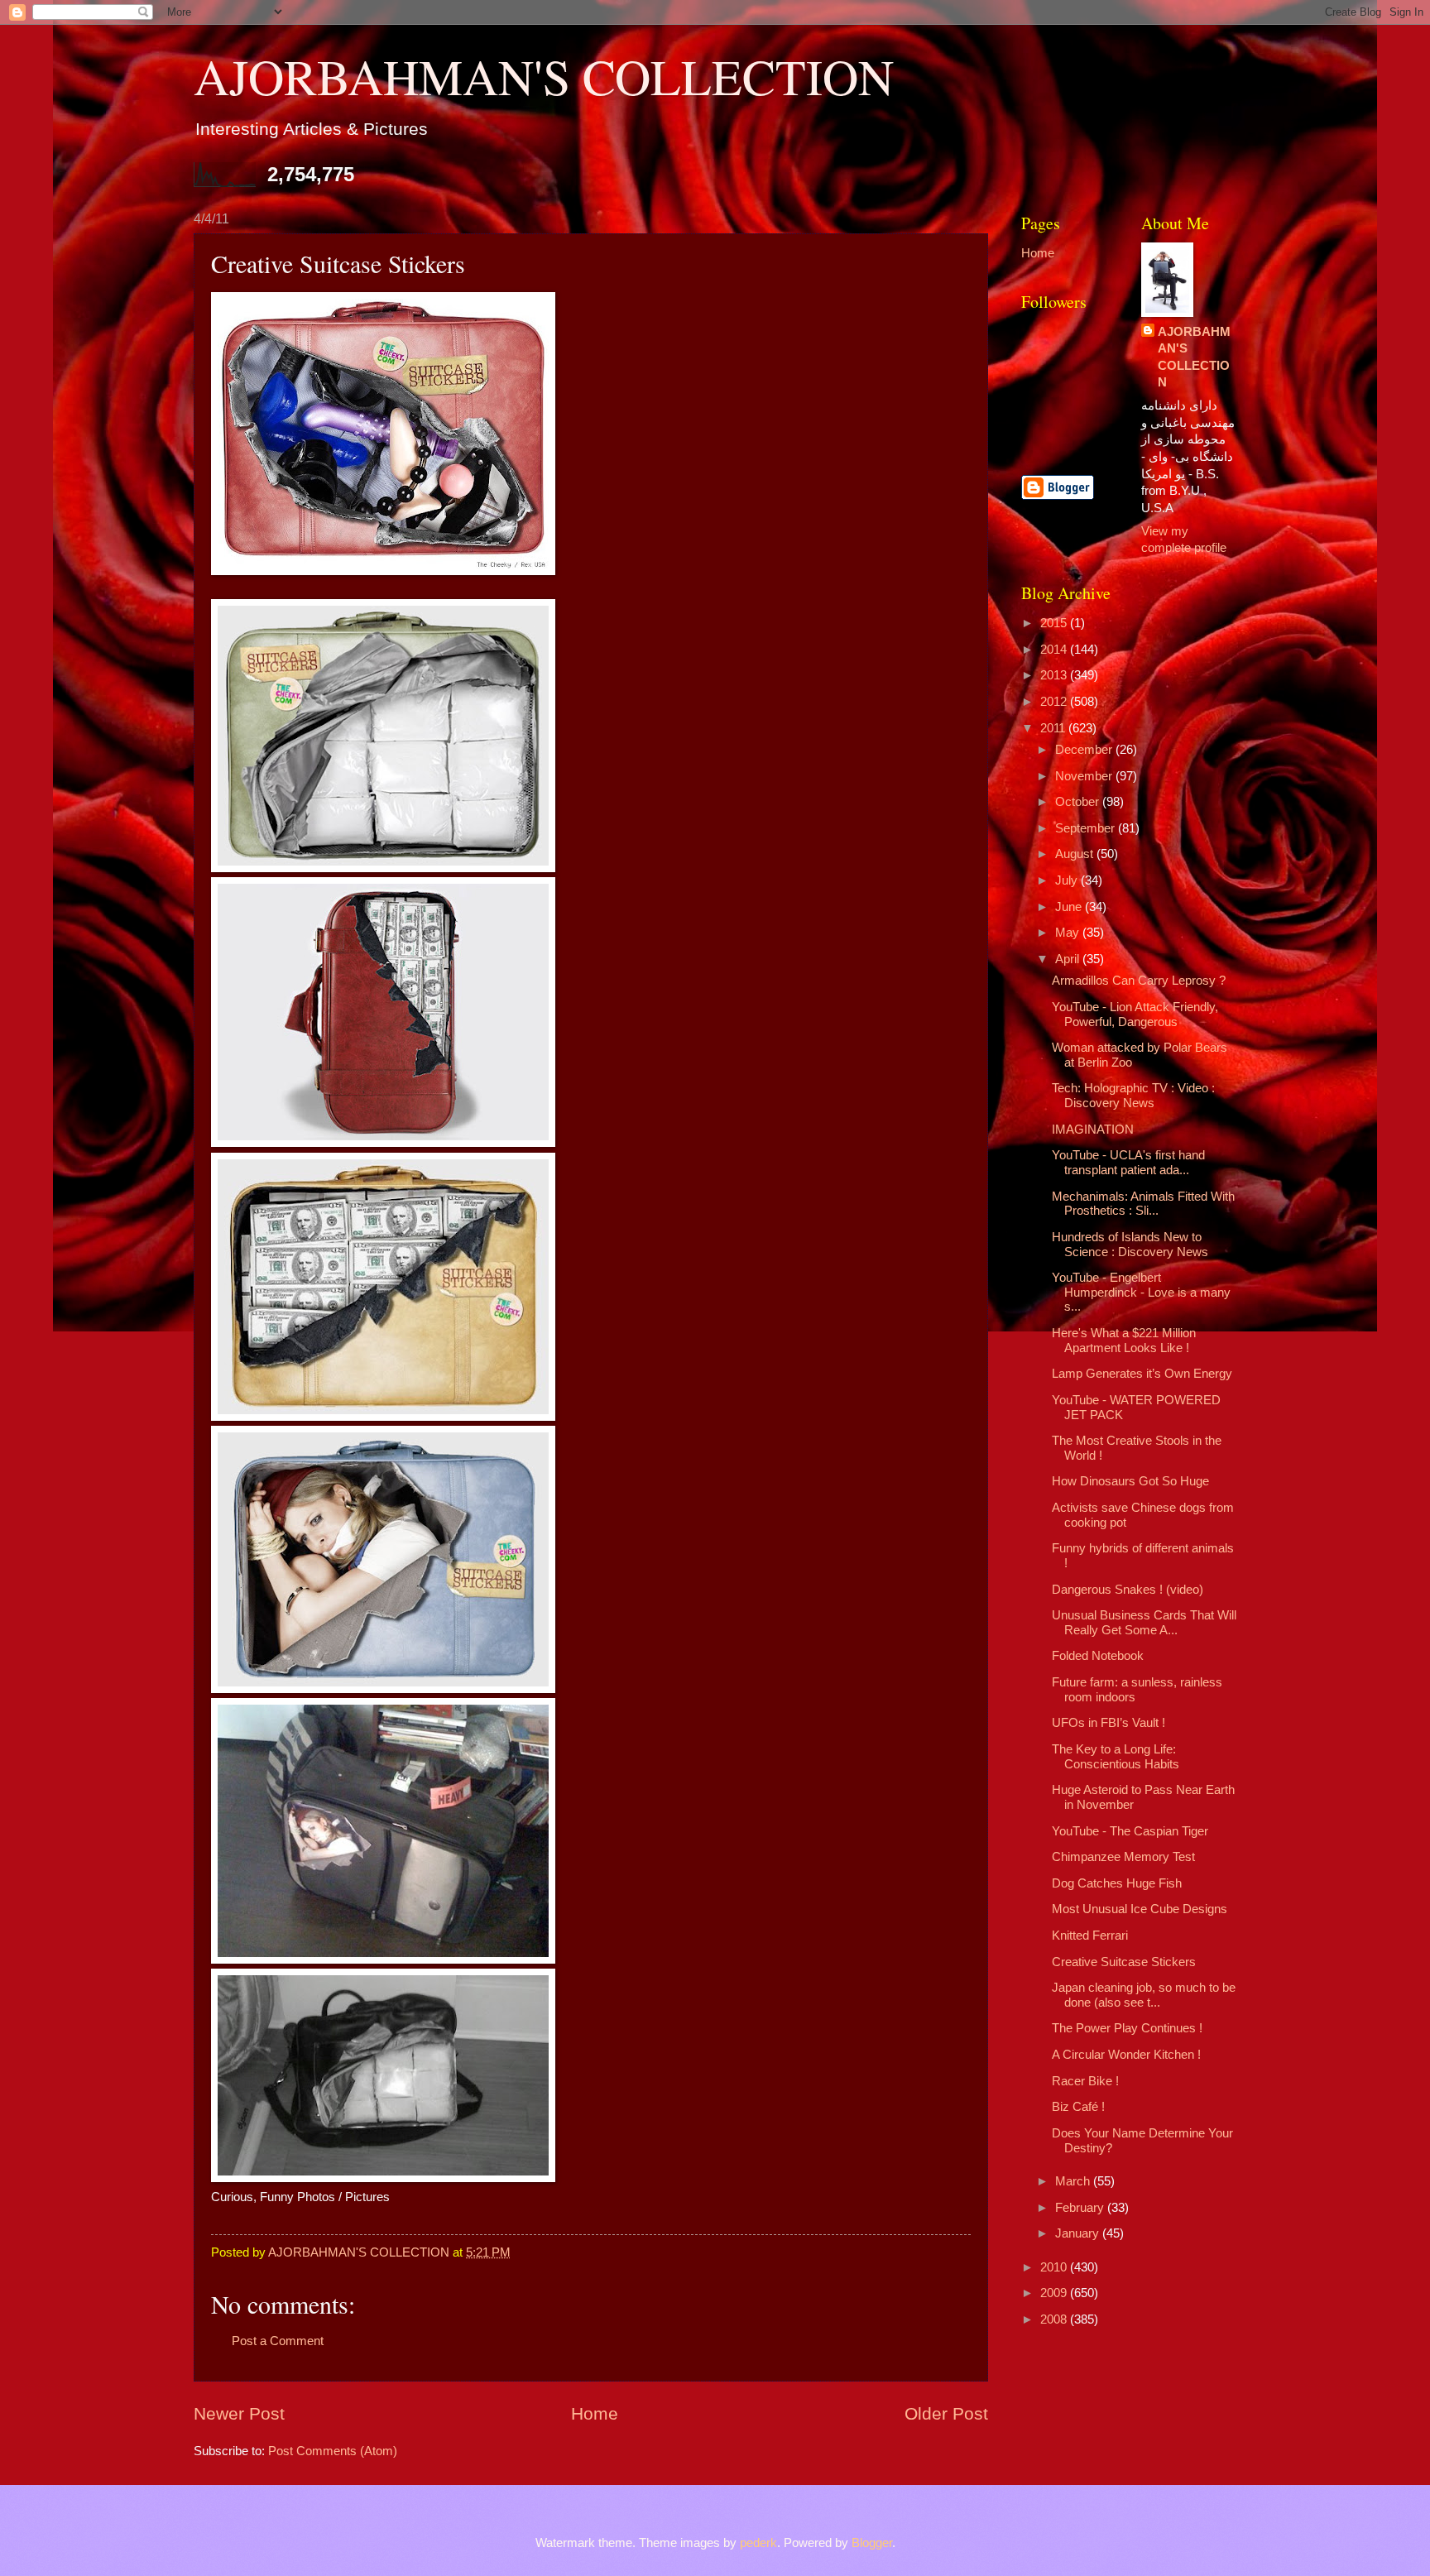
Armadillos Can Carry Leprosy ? (1139, 981)
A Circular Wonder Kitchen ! (1126, 2055)
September (1087, 828)
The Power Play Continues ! (1127, 2028)
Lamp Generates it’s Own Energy (1142, 1374)
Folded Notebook (1098, 1656)
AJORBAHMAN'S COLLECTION (544, 76)
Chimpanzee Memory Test (1123, 1857)
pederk (758, 2543)
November (1085, 776)
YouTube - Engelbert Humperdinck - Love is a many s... (1141, 1292)
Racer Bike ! (1085, 2081)
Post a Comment (278, 2341)
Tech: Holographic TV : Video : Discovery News (1133, 1096)
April (1069, 959)
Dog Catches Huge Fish (1117, 1883)
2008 (1055, 2319)
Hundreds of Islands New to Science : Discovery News (1130, 1245)
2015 (1055, 623)
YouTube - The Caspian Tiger (1130, 1831)
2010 (1055, 2267)
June (1070, 907)
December (1085, 750)
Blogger (872, 2543)
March (1074, 2181)
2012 (1055, 702)
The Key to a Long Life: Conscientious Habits (1116, 1757)
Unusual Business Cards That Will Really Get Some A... (1144, 1623)
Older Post (946, 2413)
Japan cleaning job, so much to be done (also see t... (1144, 1995)
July (1068, 880)
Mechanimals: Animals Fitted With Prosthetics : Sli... (1143, 1204)
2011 (1054, 728)
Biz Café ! (1078, 2107)
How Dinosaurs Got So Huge (1130, 1481)
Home (595, 2413)
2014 (1055, 650)
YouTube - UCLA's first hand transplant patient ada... (1128, 1163)
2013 (1055, 675)
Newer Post (239, 2413)
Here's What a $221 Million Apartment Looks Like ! (1124, 1341)
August (1076, 854)
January (1079, 2233)
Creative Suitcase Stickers (1124, 1962)
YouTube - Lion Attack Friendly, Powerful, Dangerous (1135, 1015)
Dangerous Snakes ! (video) (1128, 1590)
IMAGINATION (1093, 1130)
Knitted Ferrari (1090, 1936)
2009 (1055, 2293)
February (1081, 2208)
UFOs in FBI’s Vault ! (1108, 1723)
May (1069, 933)
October (1079, 802)
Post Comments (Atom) (333, 2451)
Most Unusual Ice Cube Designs (1140, 1909)
